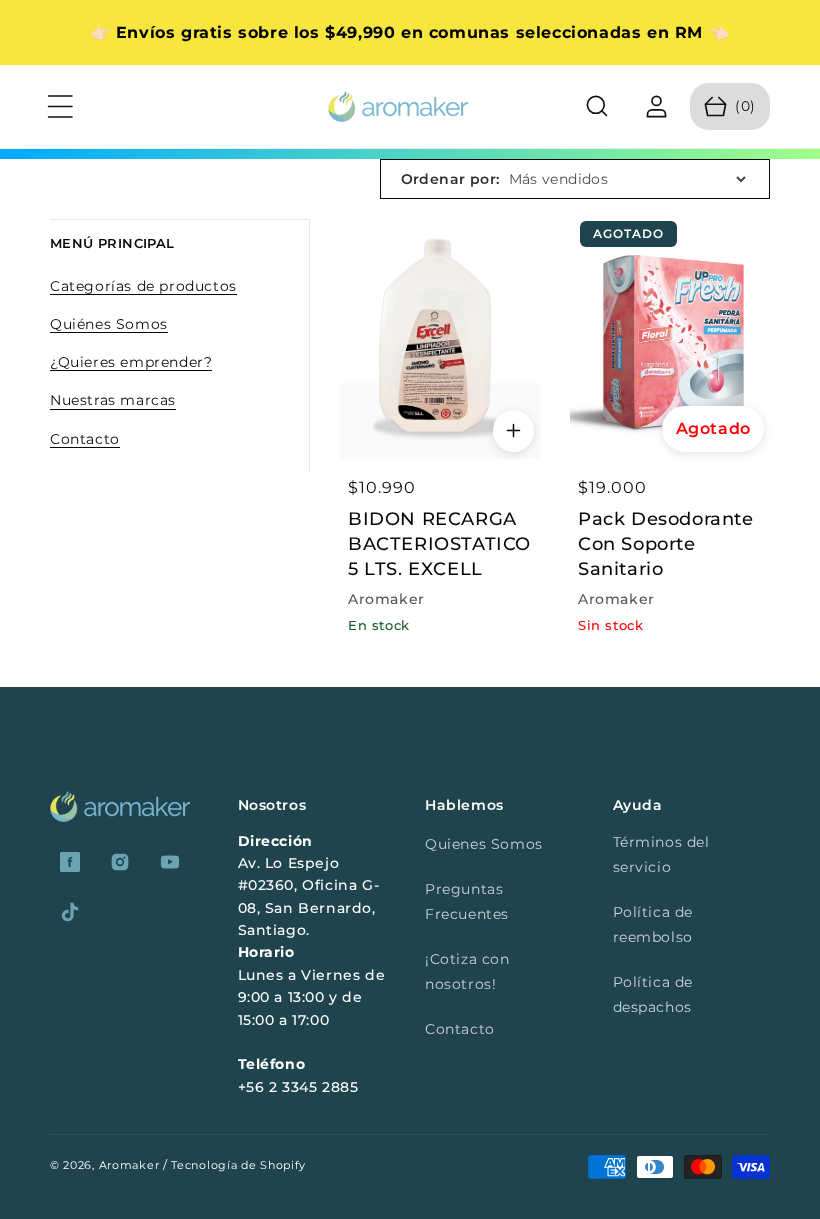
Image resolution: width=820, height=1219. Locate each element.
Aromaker (129, 1165)
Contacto (85, 439)
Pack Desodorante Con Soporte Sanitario (666, 544)
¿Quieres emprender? (131, 362)
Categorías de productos (143, 286)
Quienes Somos (484, 844)
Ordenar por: (450, 179)
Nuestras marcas (113, 400)
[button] (60, 107)
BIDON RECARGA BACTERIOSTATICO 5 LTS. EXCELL (439, 544)
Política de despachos (653, 994)
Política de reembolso (653, 924)
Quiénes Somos (109, 324)
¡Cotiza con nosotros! (467, 971)
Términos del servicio (661, 854)
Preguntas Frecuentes (467, 901)
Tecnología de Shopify (238, 1165)
